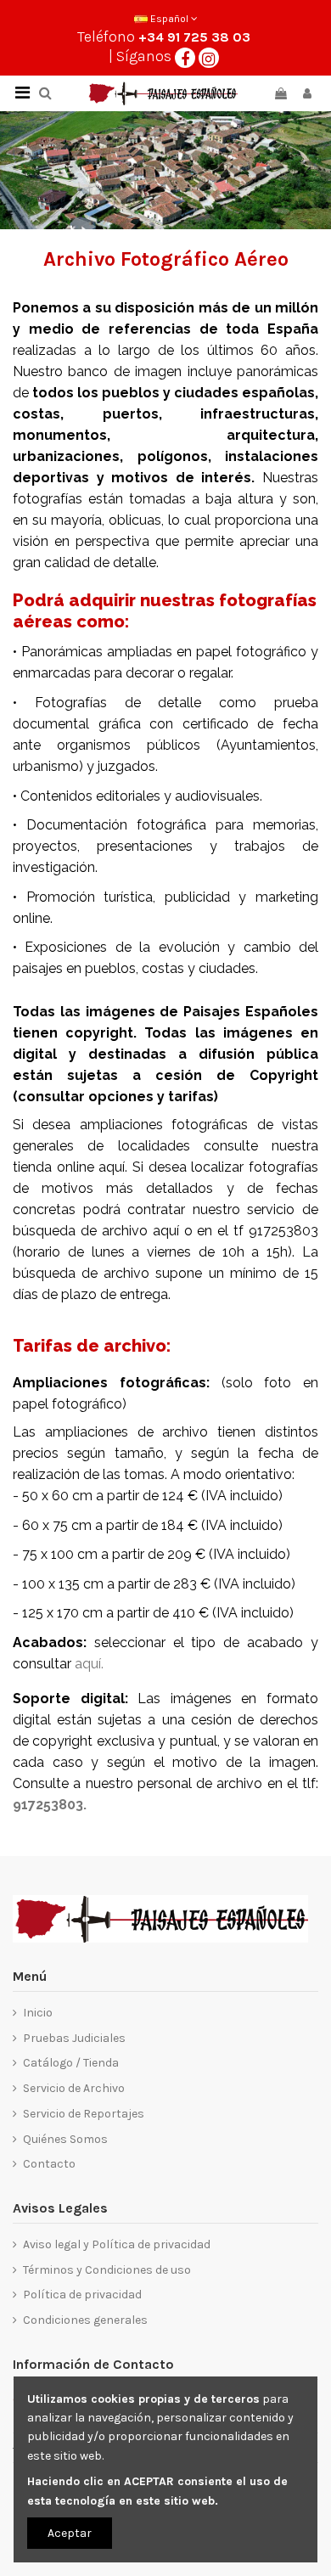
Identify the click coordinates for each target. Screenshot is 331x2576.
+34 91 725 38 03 (194, 37)
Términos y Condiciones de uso (107, 2270)
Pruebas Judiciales (74, 2038)
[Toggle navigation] (22, 93)
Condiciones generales (85, 2320)
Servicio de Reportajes (84, 2114)
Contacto (49, 2164)
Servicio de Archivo (74, 2088)
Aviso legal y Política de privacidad (117, 2244)
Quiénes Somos (65, 2139)
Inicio (38, 2013)
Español (169, 19)
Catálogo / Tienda (71, 2063)
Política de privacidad (82, 2295)
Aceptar (70, 2533)
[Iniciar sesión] (307, 94)
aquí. (89, 1664)
